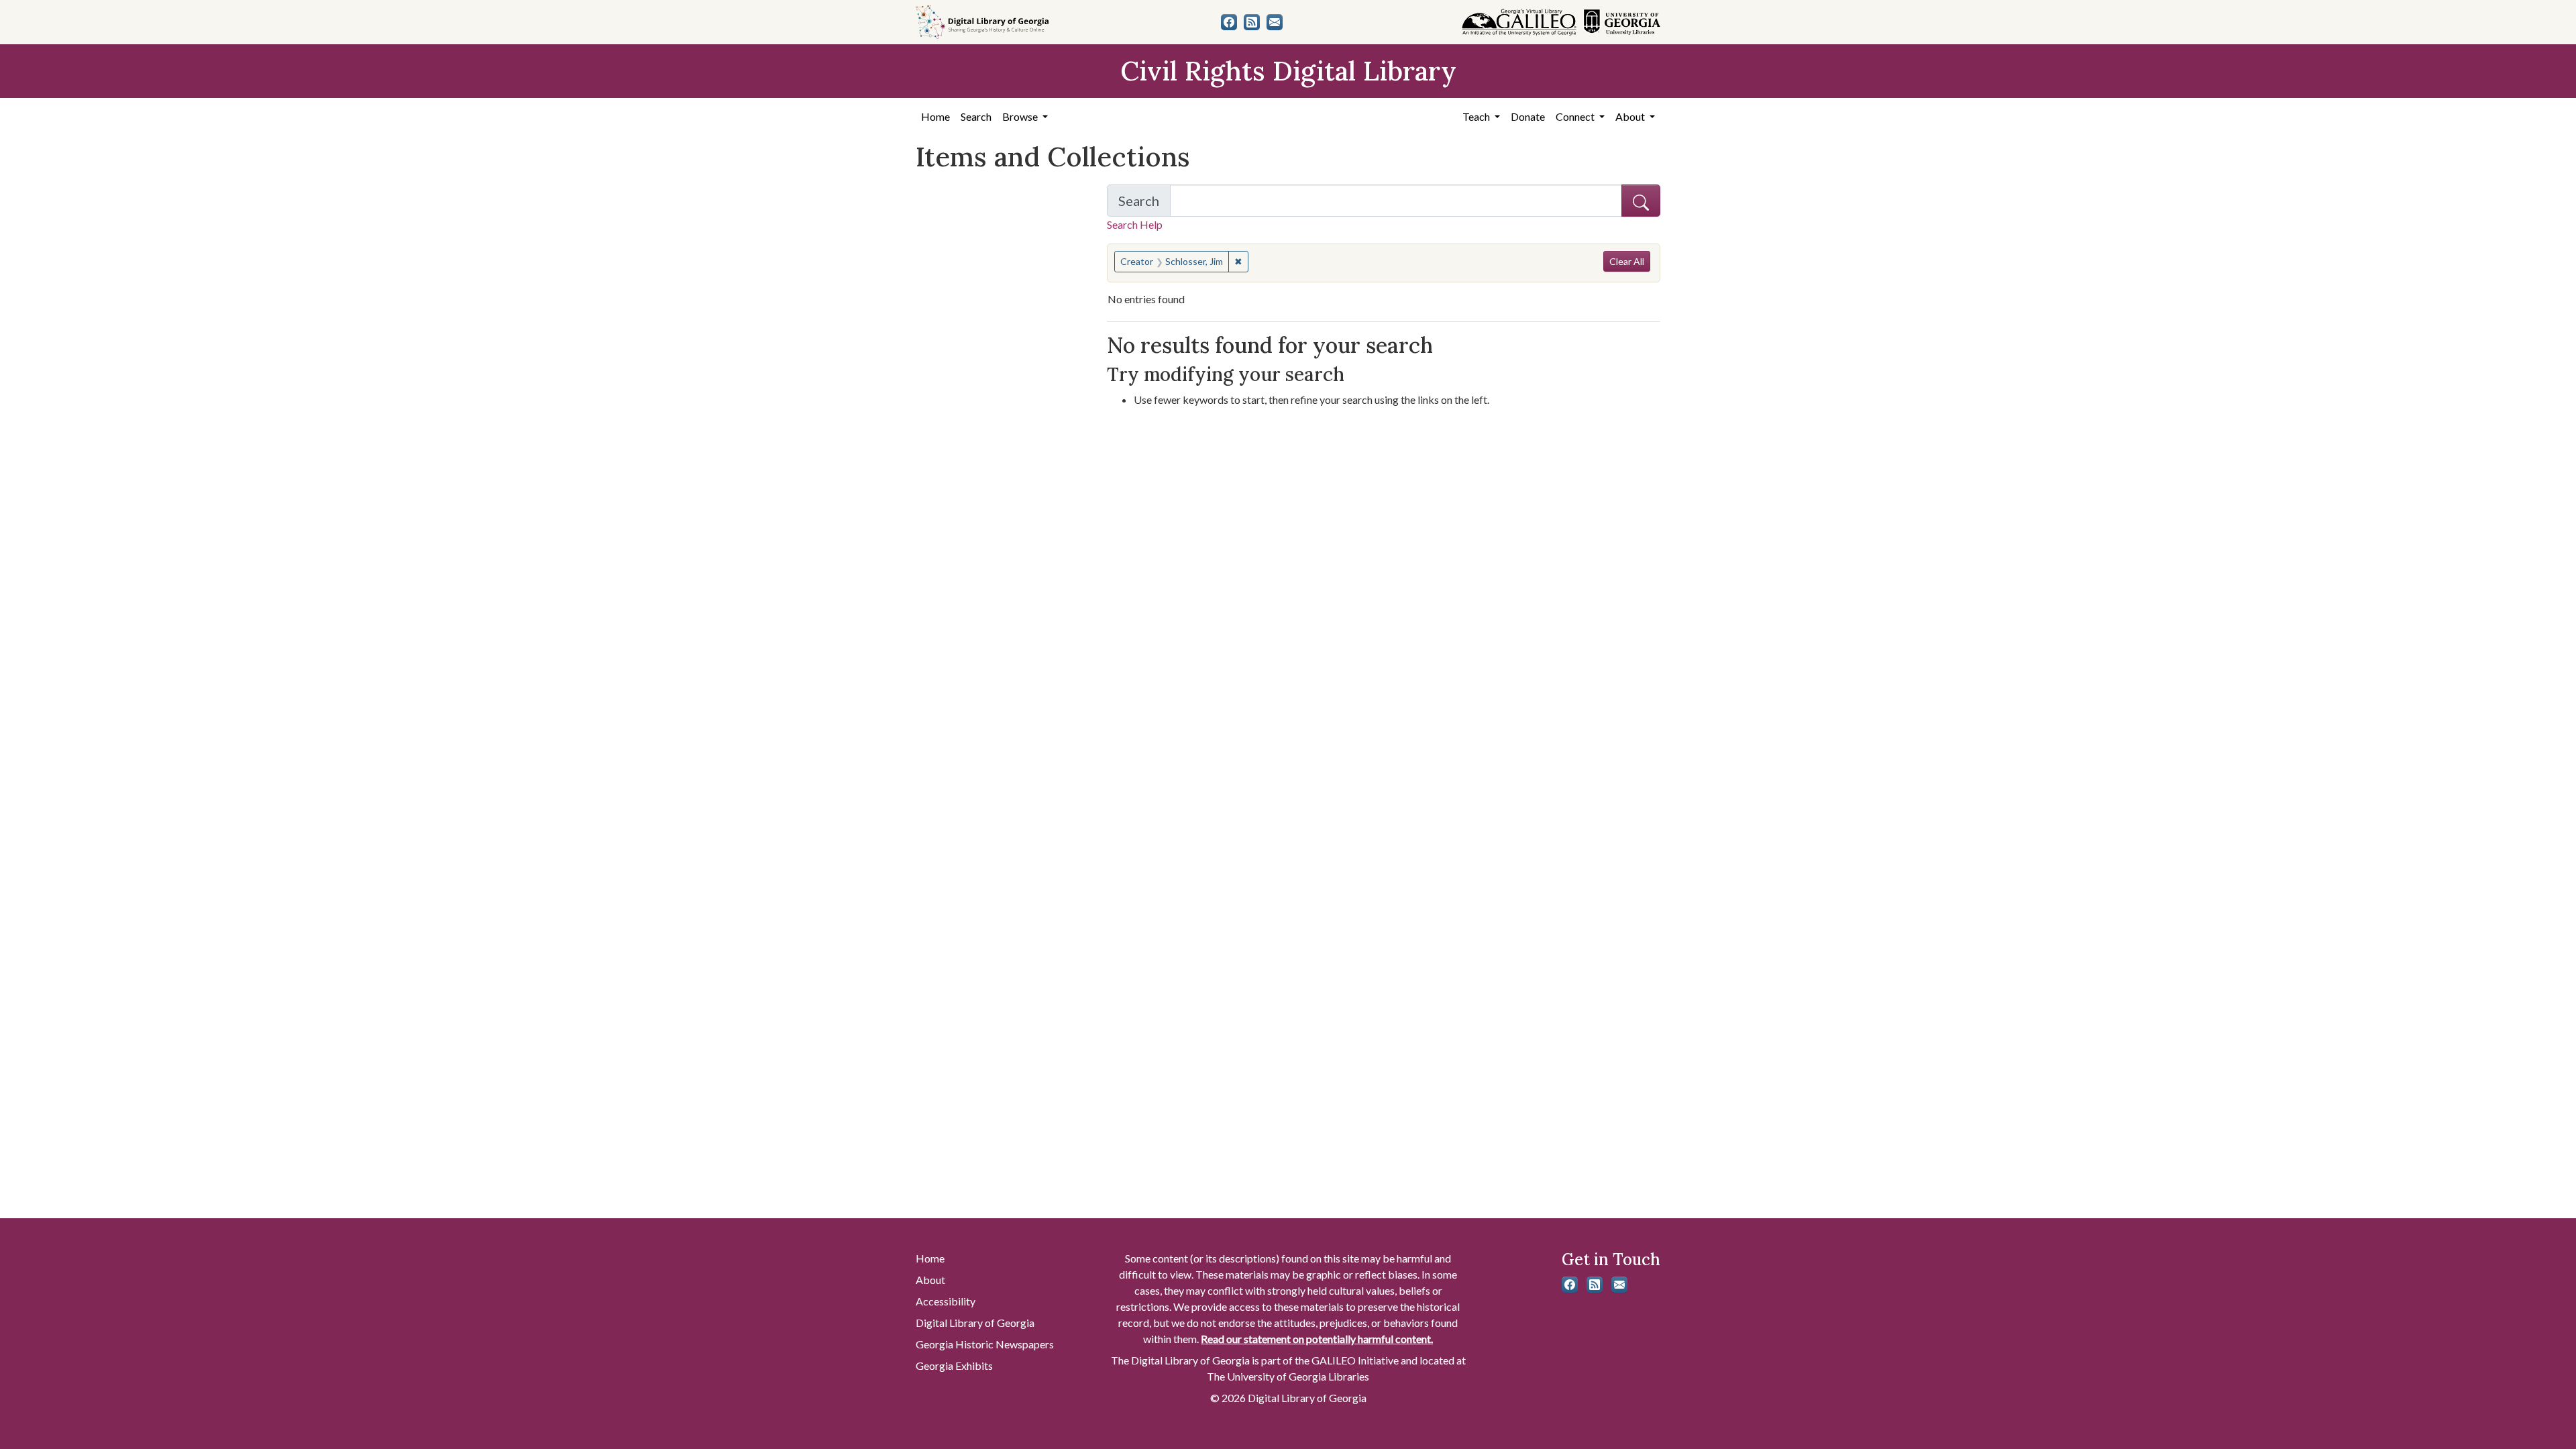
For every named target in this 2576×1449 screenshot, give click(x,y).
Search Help (1135, 224)
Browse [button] (1021, 116)
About (930, 1280)
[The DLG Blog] (1252, 22)
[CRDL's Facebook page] (1229, 22)
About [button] (1631, 116)
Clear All (1627, 261)
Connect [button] (1576, 116)
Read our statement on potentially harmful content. (1317, 1339)
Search (976, 116)
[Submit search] (1641, 201)
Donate (1528, 116)
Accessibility (946, 1301)
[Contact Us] (1275, 22)
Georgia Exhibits (954, 1365)
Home (935, 116)
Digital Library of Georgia (975, 1323)
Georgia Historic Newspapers (985, 1344)
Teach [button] (1477, 116)
